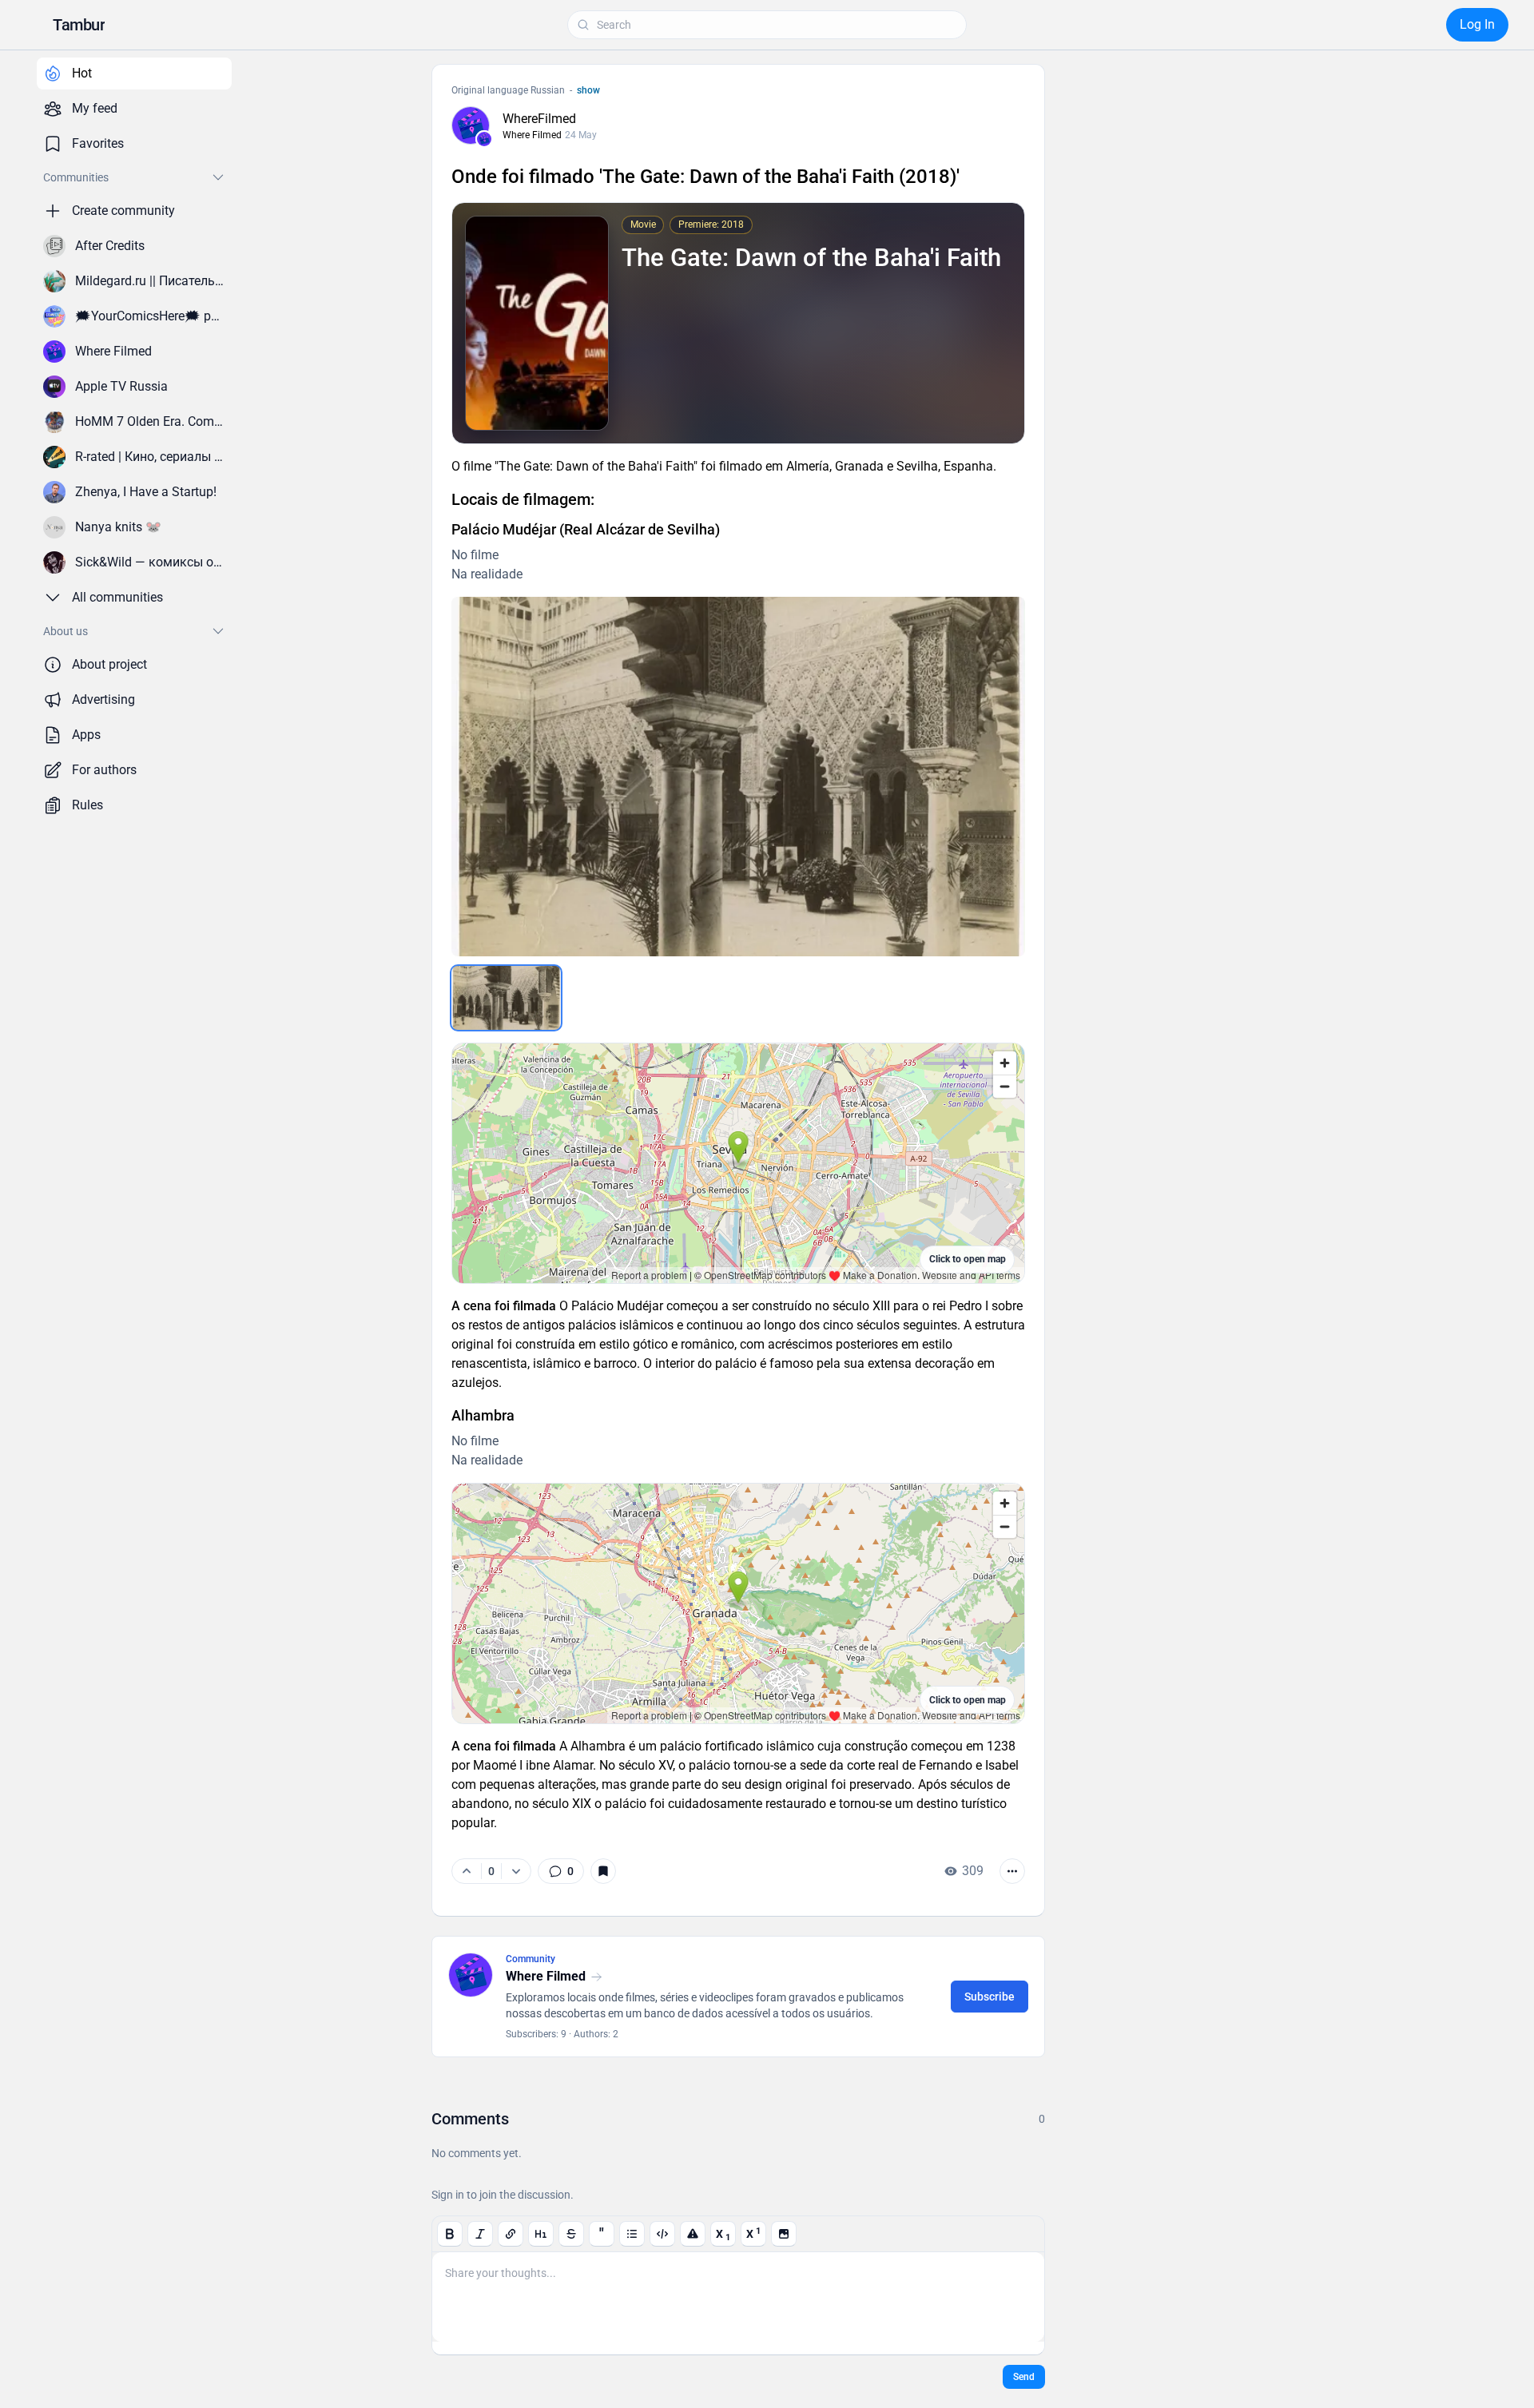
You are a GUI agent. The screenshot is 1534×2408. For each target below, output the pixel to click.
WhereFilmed (539, 119)
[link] (561, 1871)
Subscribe (990, 1997)
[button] (79, 25)
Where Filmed (532, 135)
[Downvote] (516, 1871)
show (588, 90)
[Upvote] (467, 1871)
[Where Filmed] (484, 139)
